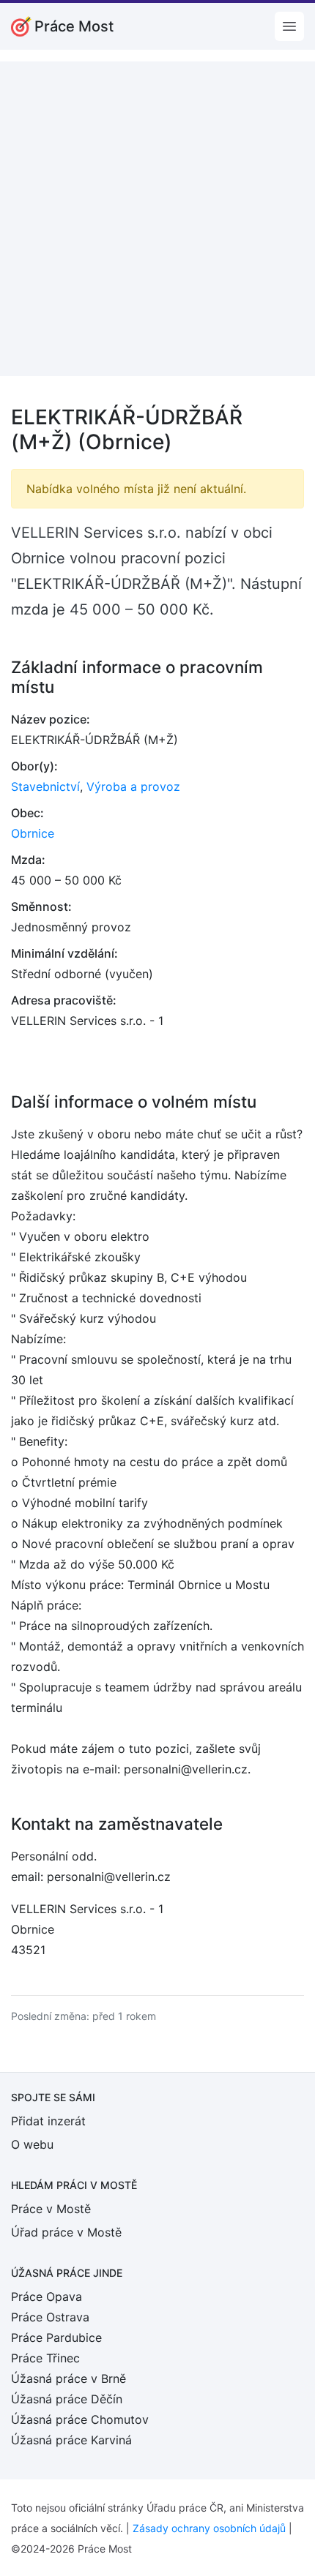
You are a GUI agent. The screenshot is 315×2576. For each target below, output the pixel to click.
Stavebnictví (45, 786)
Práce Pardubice (56, 2337)
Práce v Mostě (51, 2209)
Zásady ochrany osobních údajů (209, 2528)
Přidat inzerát (48, 2121)
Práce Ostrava (50, 2317)
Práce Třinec (45, 2358)
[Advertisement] (157, 219)
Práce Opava (47, 2297)
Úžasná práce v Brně (68, 2378)
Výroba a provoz (133, 786)
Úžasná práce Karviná (71, 2440)
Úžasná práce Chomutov (80, 2419)
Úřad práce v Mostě (66, 2232)
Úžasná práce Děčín (67, 2399)
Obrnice (33, 833)
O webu (32, 2144)
